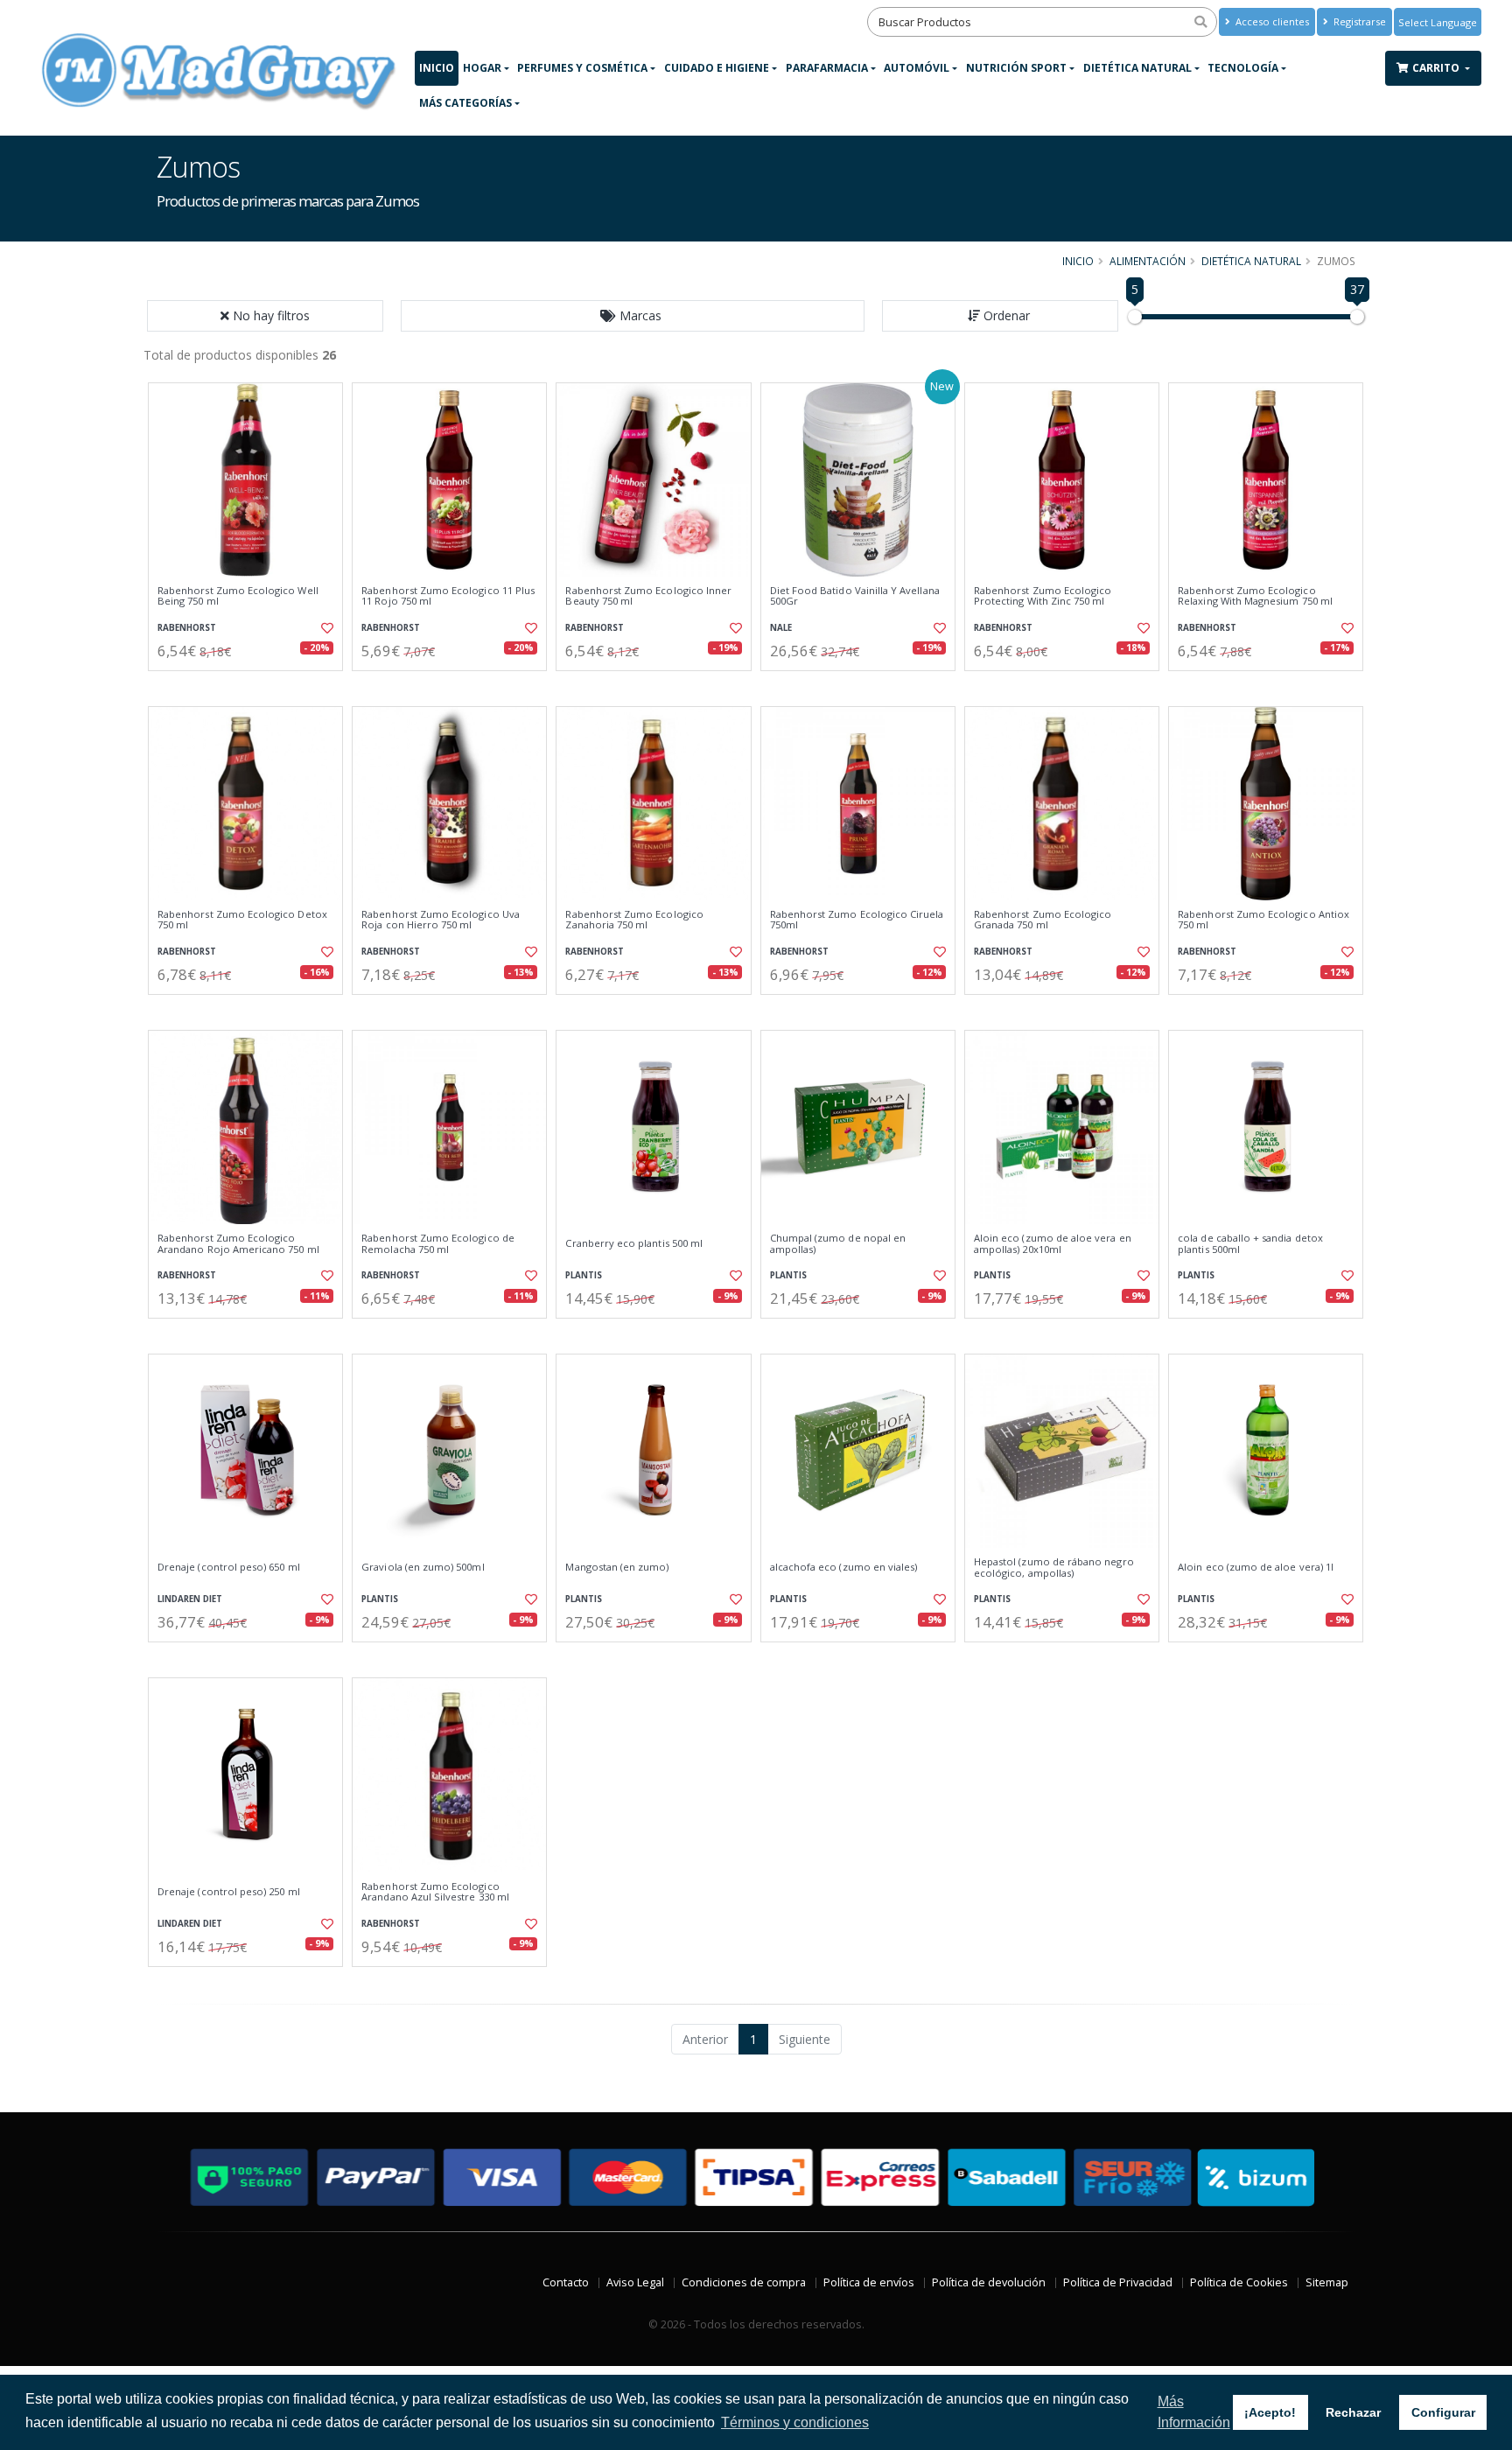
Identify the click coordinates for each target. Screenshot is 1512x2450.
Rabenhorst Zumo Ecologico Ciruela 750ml (857, 920)
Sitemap (1327, 2282)
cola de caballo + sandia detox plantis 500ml (1250, 1244)
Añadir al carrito (251, 686)
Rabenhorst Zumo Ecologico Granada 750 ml (1043, 920)
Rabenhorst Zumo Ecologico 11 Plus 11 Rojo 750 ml (448, 596)
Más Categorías (465, 103)
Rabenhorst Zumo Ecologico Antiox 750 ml (1263, 920)
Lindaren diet (190, 1599)
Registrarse (1358, 21)
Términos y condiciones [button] (795, 2422)
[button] (633, 316)
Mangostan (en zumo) (617, 1567)
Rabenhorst (187, 628)
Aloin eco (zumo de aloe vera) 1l (1256, 1567)
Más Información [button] (1194, 2412)
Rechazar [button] (1353, 2412)
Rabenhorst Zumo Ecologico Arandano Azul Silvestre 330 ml (435, 1892)
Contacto (566, 2282)
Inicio (437, 68)
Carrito (1437, 68)
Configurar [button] (1443, 2412)
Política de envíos (869, 2282)
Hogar (482, 68)
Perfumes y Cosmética (582, 68)
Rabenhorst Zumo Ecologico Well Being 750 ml (238, 596)
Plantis (584, 1275)
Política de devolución (989, 2282)
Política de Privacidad (1118, 2282)
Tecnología (1243, 68)
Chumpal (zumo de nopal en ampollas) (838, 1244)
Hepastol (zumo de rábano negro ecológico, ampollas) (1054, 1568)
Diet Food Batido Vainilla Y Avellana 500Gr (855, 596)
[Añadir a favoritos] (325, 628)
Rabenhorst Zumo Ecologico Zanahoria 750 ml (634, 920)
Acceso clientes (1271, 21)
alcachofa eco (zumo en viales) (844, 1567)
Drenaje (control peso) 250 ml (229, 1892)
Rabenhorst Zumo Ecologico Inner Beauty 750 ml (648, 596)
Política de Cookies (1239, 2282)
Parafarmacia (827, 68)
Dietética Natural (1137, 68)
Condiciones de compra (744, 2282)
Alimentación (1148, 261)
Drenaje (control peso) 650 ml (229, 1567)
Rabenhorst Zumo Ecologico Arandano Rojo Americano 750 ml (238, 1244)
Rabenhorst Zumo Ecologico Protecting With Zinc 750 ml (1043, 596)
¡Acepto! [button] (1270, 2412)
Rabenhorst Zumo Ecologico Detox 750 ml (242, 920)
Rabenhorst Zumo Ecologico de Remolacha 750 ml (438, 1244)
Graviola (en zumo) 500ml (423, 1567)
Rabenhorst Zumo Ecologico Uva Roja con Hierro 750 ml (441, 920)
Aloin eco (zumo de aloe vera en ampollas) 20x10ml (1053, 1244)
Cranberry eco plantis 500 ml (634, 1243)
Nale (781, 628)
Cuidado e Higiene (717, 68)
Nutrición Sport (1016, 68)
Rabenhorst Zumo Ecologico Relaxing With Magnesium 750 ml (1255, 596)
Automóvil (917, 68)
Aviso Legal (635, 2282)
